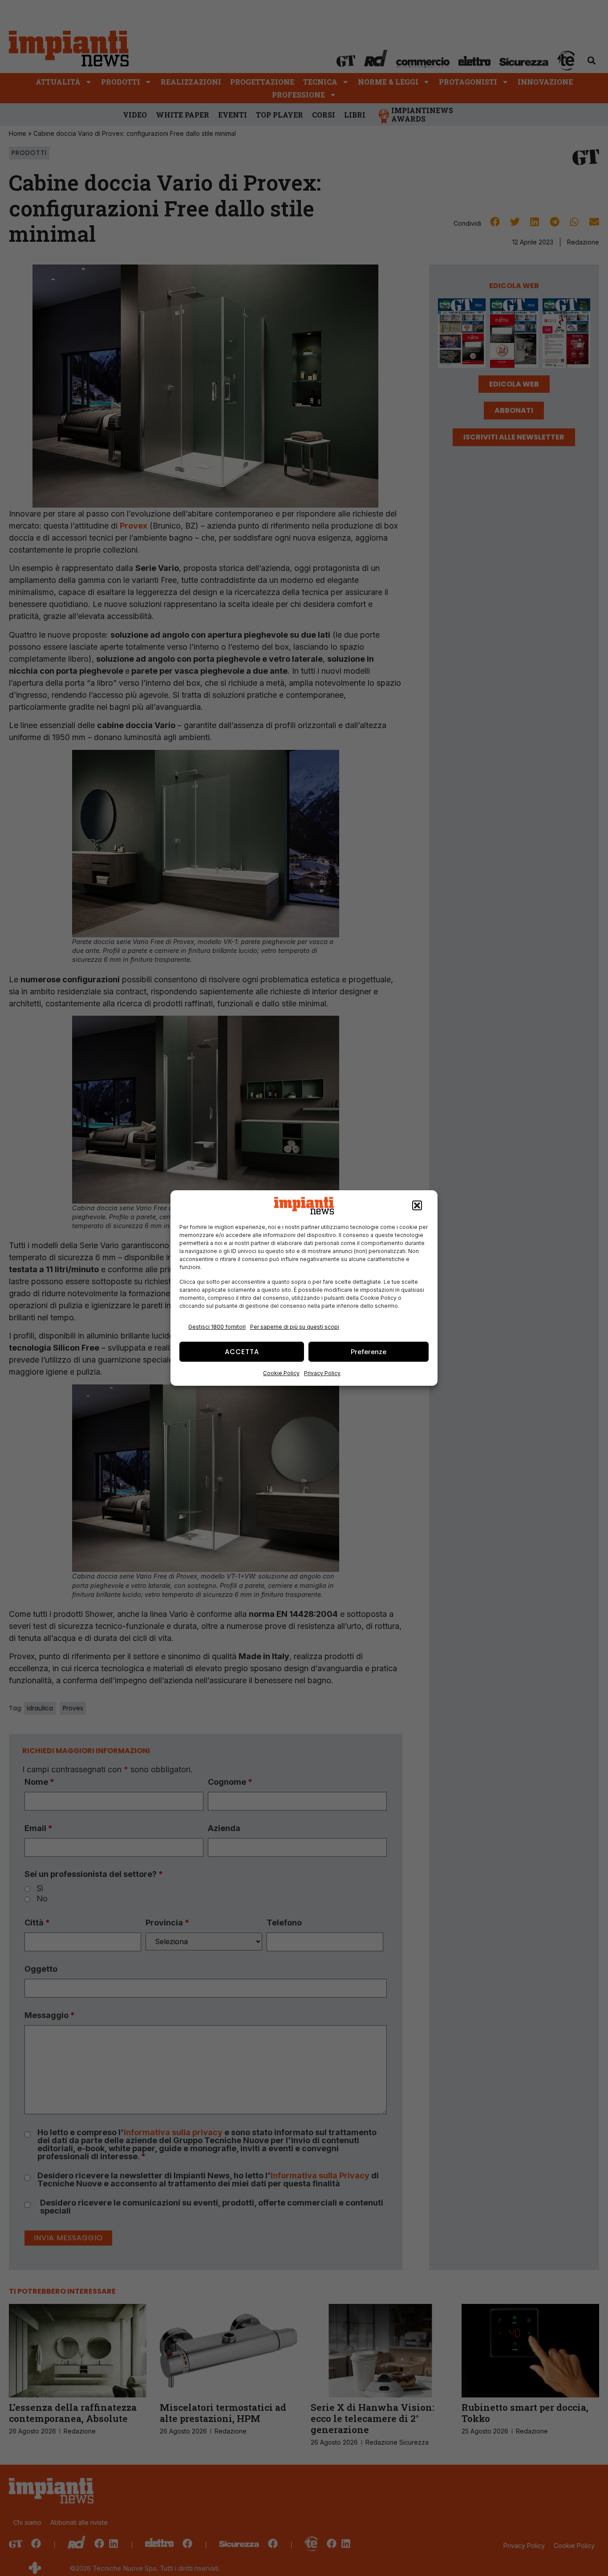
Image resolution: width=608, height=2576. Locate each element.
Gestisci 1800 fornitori (217, 1327)
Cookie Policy (281, 1373)
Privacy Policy (322, 1373)
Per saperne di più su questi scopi (295, 1327)
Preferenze (369, 1352)
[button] (417, 1206)
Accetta (242, 1352)
